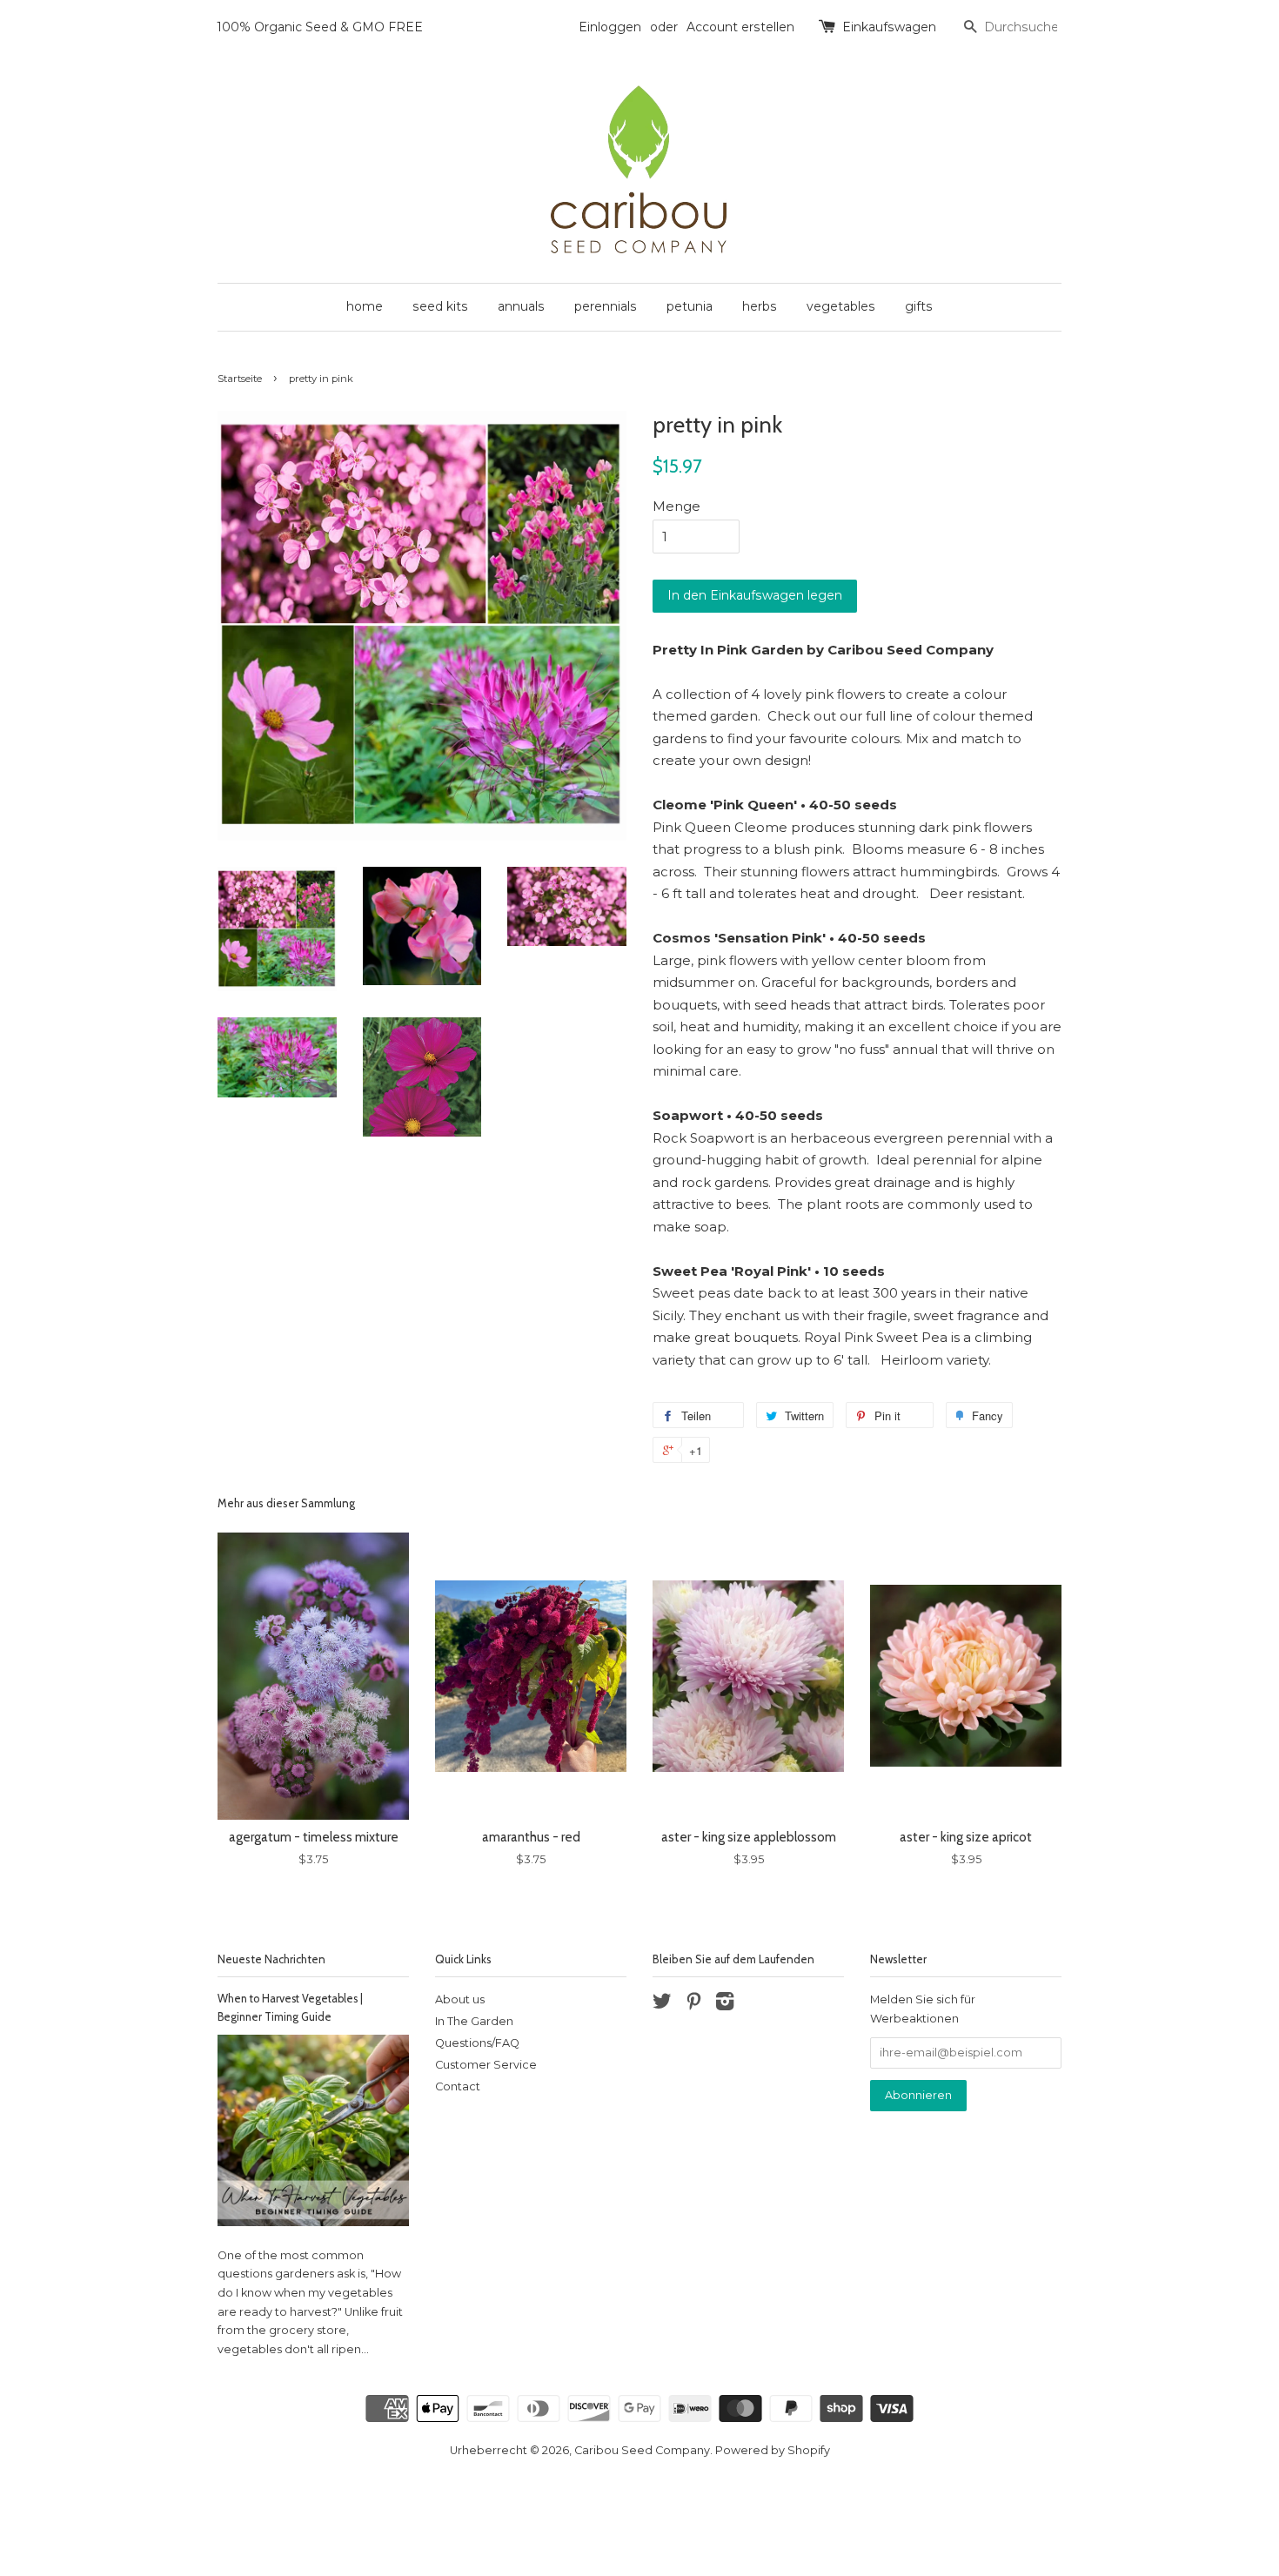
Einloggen (610, 27)
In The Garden (474, 2021)
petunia (690, 306)
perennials (606, 306)
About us (460, 1999)
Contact (458, 2086)
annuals (521, 306)
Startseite (240, 379)
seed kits (440, 306)
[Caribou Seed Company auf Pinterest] (693, 2005)
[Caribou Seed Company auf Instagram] (725, 2005)
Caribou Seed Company (642, 2450)
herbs (760, 306)
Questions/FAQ (477, 2043)
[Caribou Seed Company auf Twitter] (662, 2005)
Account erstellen (740, 27)
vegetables (841, 306)
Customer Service (486, 2065)
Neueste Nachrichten (271, 1959)
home (365, 306)
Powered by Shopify (773, 2450)
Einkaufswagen (889, 27)
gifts (919, 306)
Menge (676, 506)
